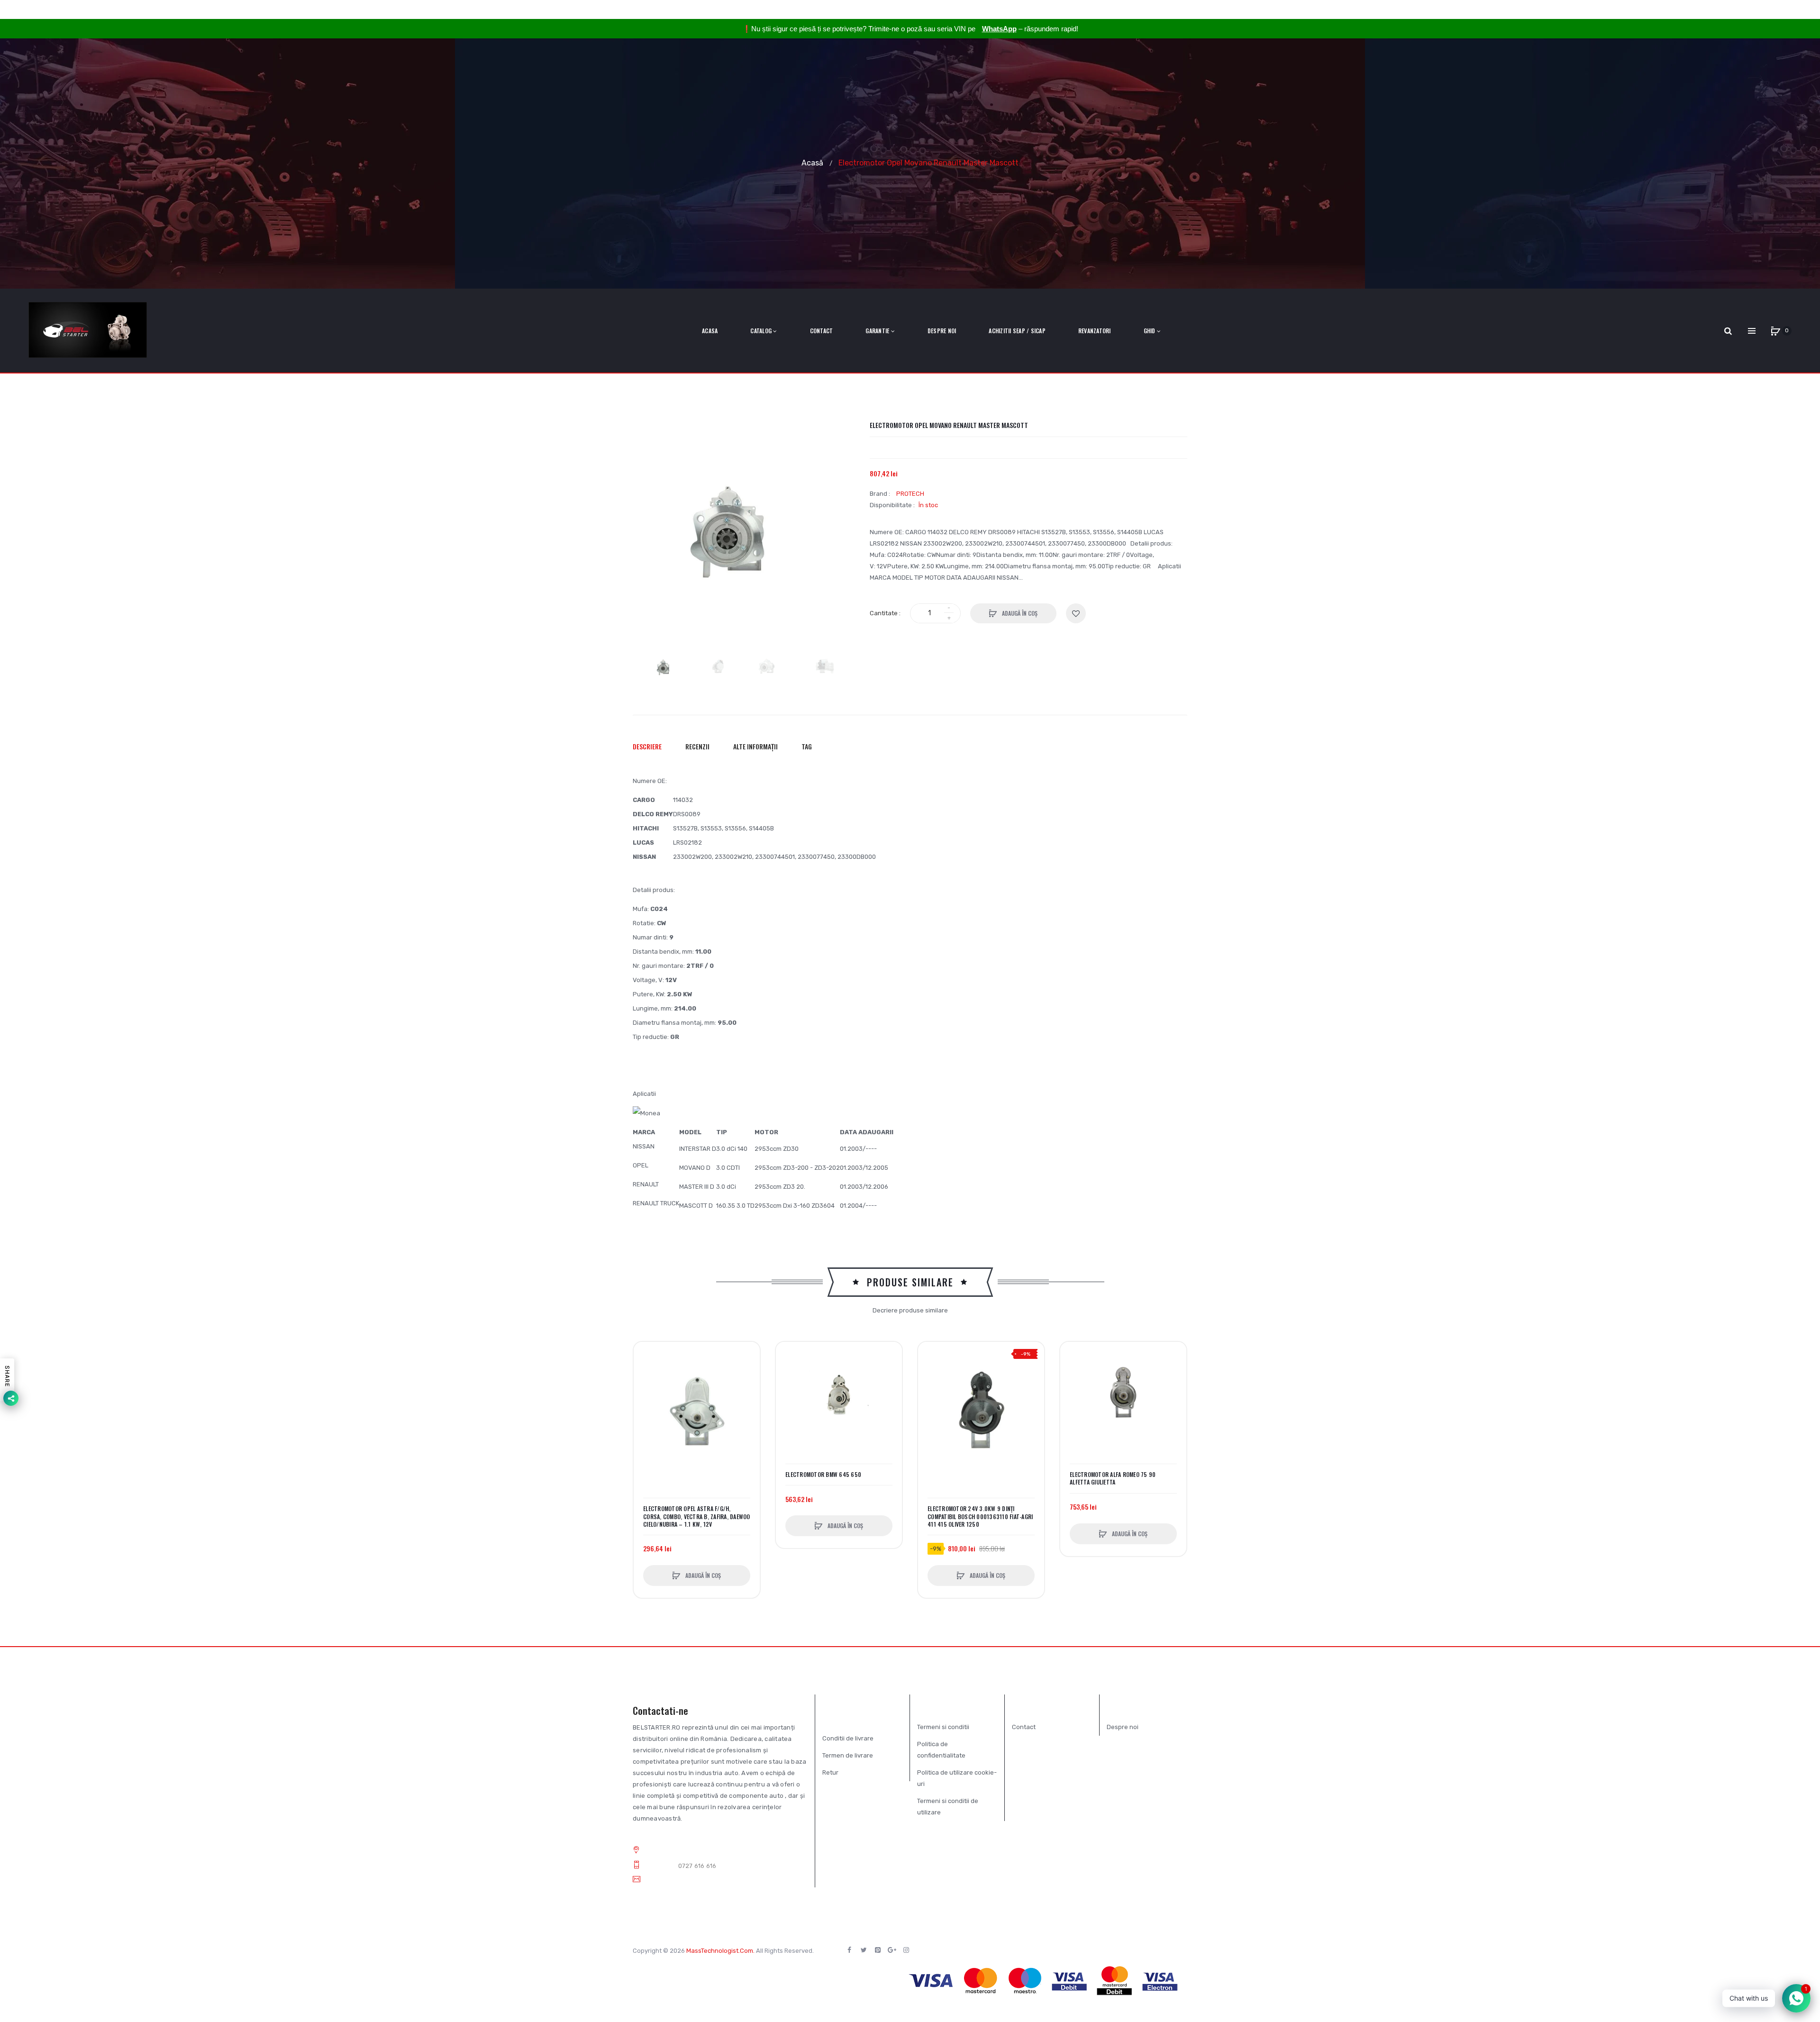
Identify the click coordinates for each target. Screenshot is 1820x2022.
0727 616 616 (697, 1866)
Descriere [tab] (647, 746)
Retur (830, 1772)
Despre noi (1123, 1727)
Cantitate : (885, 613)
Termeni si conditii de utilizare (948, 1807)
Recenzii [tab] (697, 746)
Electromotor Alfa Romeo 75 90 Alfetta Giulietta (1113, 1478)
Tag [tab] (807, 746)
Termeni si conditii (943, 1727)
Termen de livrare (848, 1755)
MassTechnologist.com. (720, 1951)
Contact (1024, 1727)
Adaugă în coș (1019, 613)
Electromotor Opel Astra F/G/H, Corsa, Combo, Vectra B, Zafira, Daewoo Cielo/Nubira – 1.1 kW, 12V (697, 1516)
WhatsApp (999, 29)
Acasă (812, 162)
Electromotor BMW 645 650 (823, 1475)
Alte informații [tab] (755, 746)
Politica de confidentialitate (941, 1750)
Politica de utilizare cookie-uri (957, 1778)
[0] (1775, 331)
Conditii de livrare (848, 1738)
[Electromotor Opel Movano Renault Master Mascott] (666, 667)
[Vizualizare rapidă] (646, 1390)
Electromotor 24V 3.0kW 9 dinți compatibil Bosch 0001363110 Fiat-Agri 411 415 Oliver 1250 (980, 1516)
